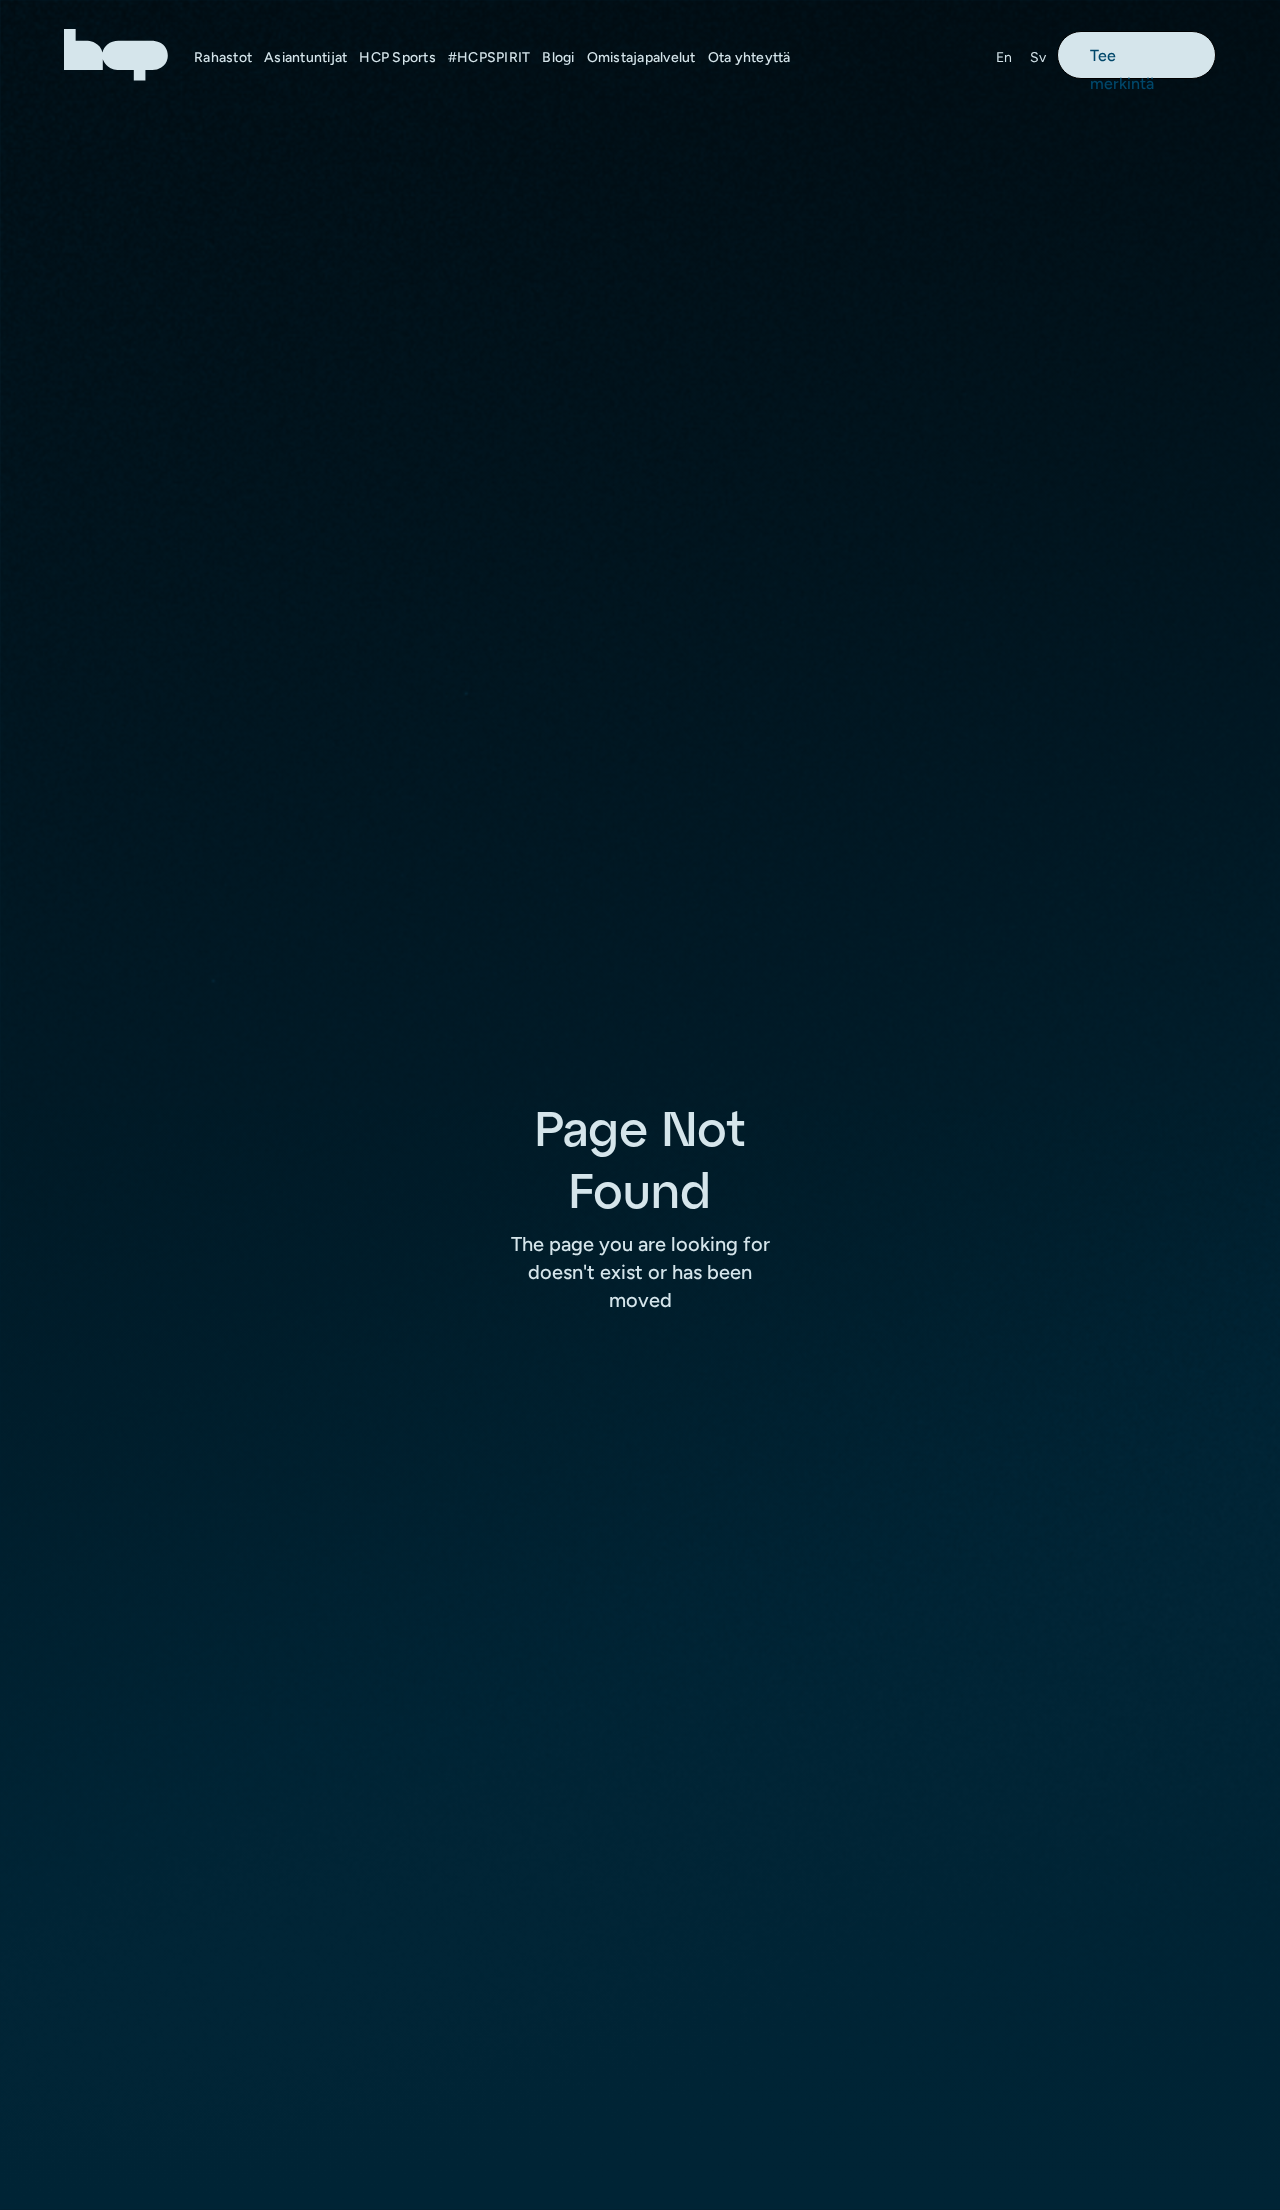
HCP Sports (397, 57)
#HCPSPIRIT (489, 57)
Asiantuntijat (305, 57)
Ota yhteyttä (749, 57)
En (1004, 57)
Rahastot (223, 57)
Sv (1038, 57)
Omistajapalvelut (641, 57)
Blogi (558, 57)
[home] (116, 54)
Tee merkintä (1122, 62)
